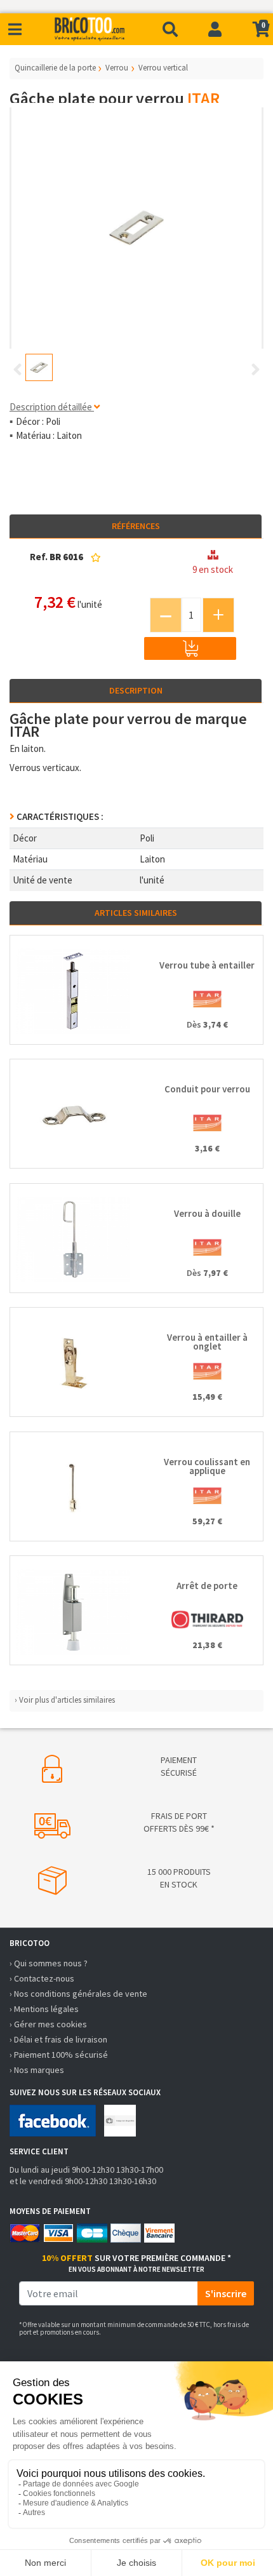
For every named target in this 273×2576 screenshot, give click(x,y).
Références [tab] (136, 526)
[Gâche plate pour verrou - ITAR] (136, 228)
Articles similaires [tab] (136, 913)
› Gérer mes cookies (48, 2024)
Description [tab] (136, 690)
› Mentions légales (44, 2009)
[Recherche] (170, 29)
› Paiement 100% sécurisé (59, 2055)
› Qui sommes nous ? (49, 1963)
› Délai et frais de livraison (58, 2039)
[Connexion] (215, 29)
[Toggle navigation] (15, 30)
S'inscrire (226, 2293)
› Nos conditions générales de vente (78, 1994)
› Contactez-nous (42, 1978)
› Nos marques (37, 2070)
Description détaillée (52, 407)
